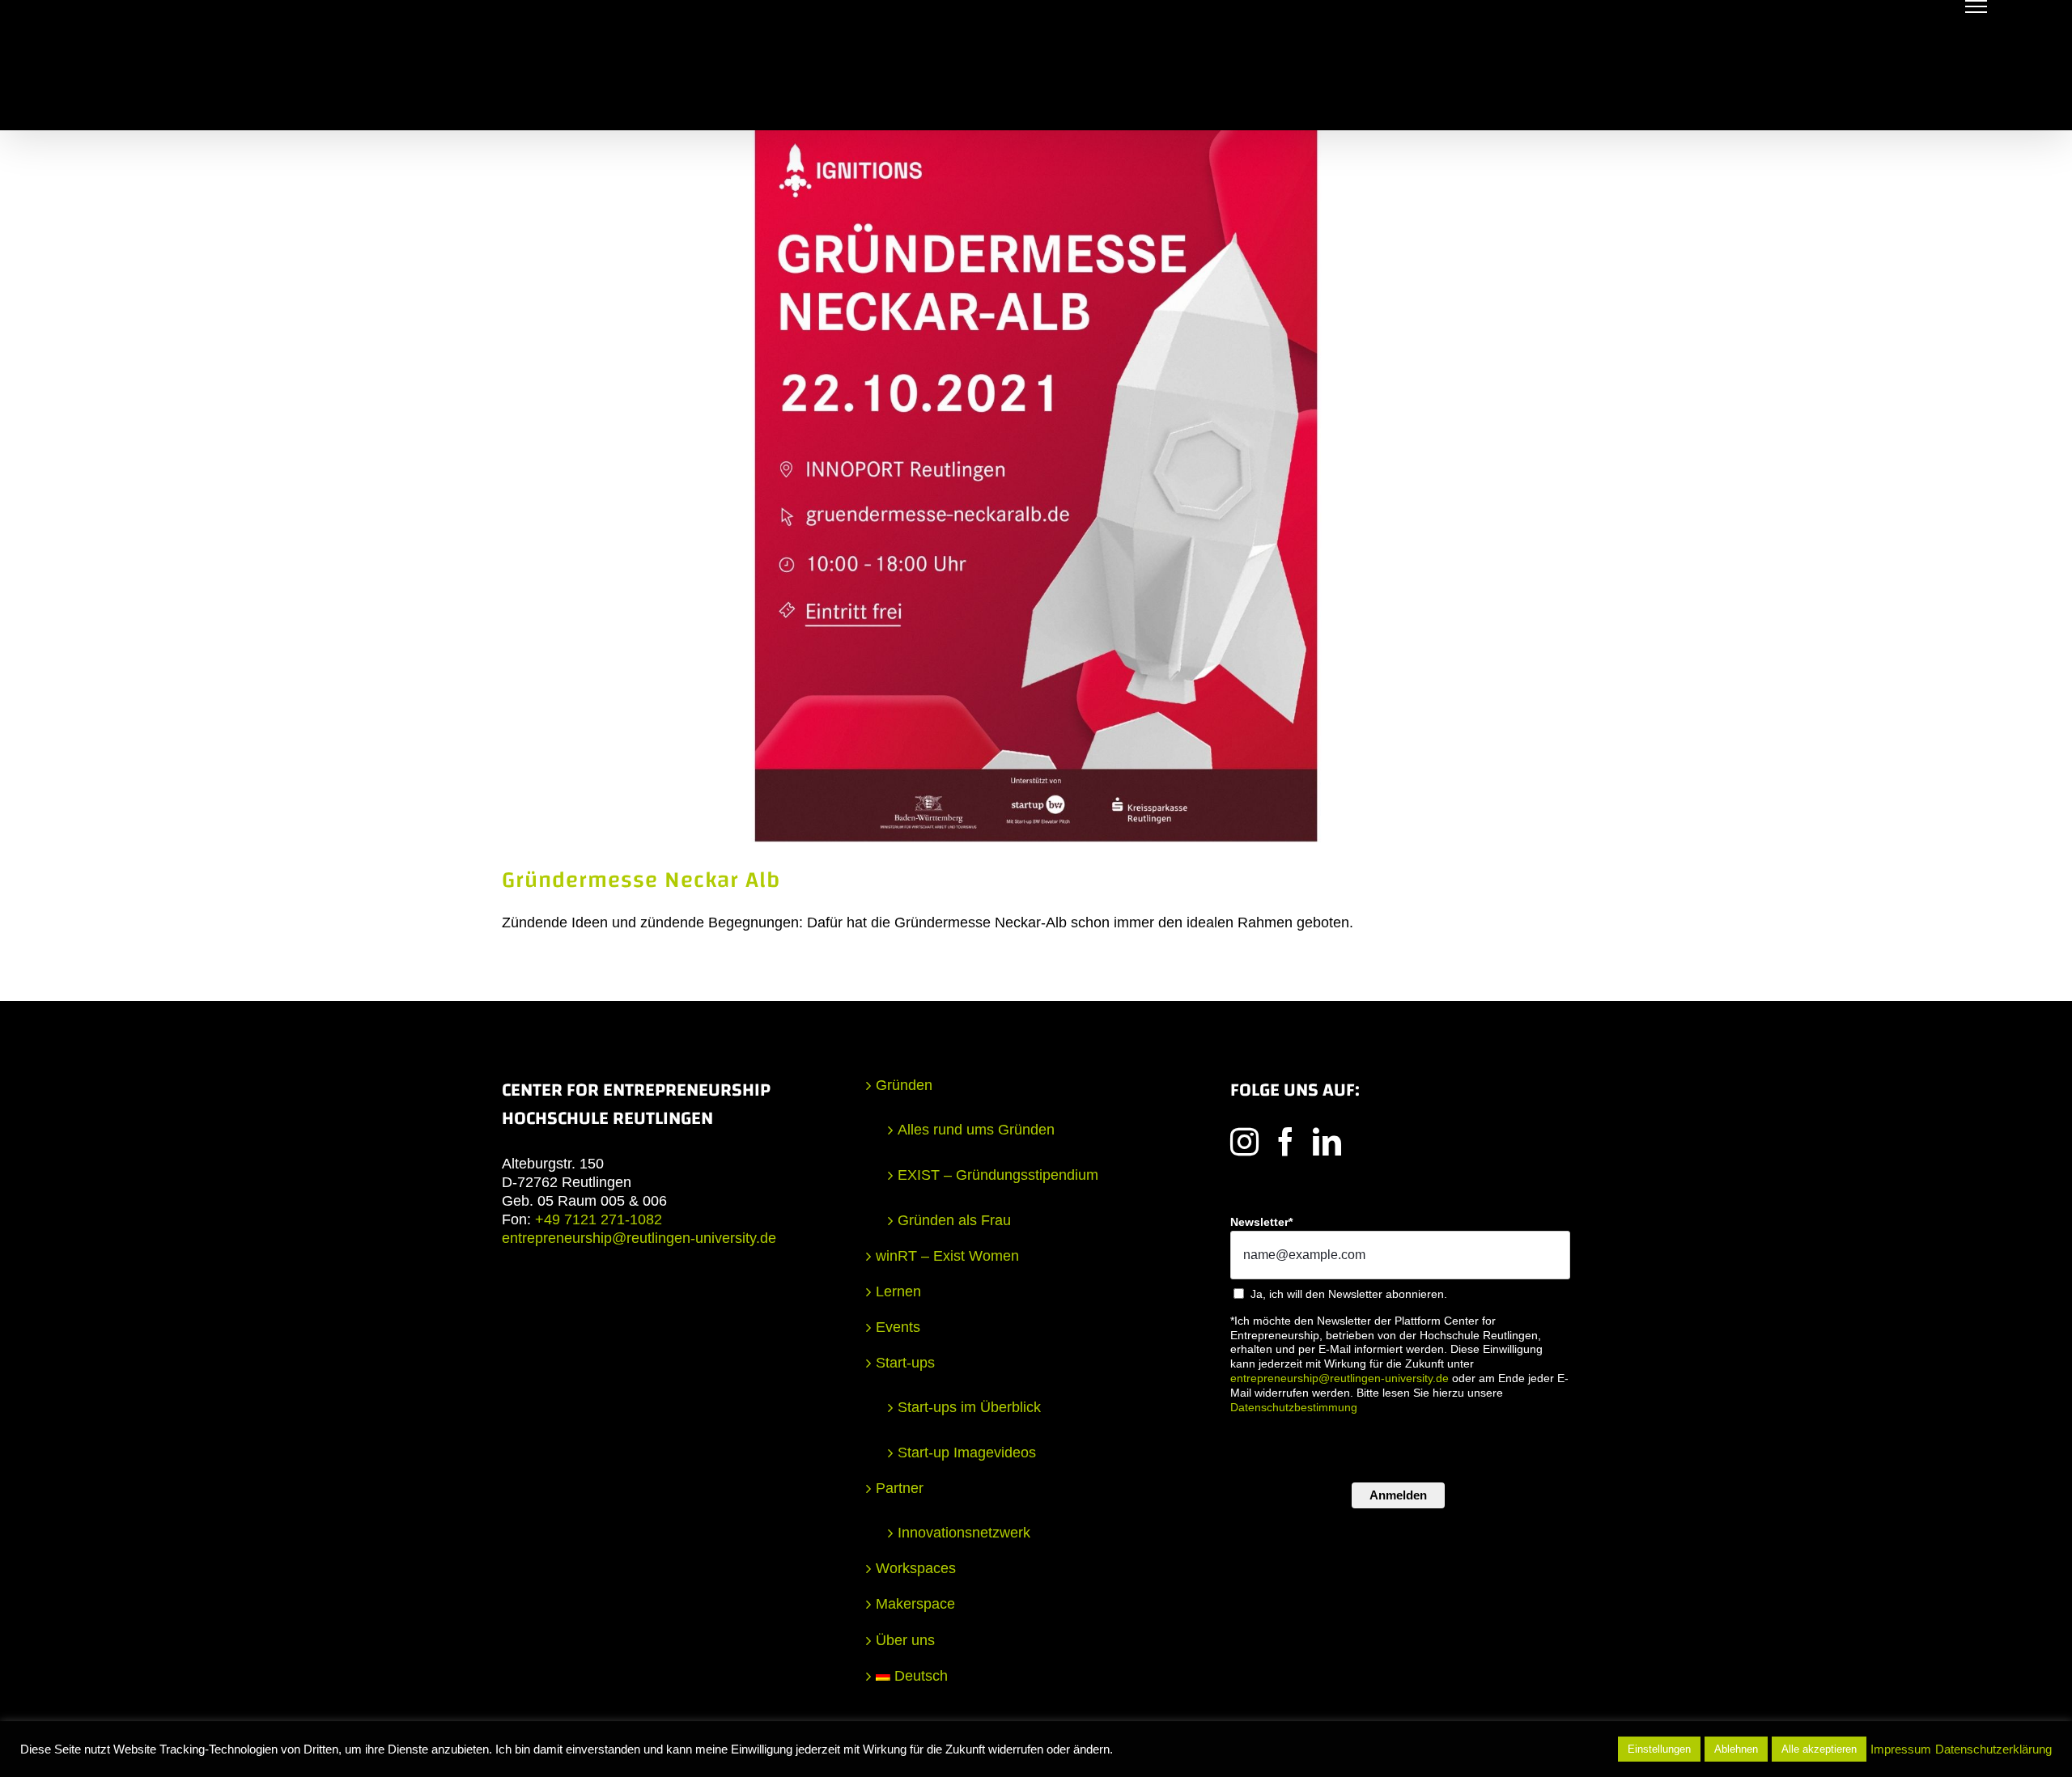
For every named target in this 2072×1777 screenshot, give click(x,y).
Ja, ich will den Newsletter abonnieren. (1349, 1294)
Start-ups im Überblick (969, 1407)
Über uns (905, 1640)
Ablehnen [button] (1736, 1749)
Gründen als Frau (954, 1220)
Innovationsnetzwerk (964, 1533)
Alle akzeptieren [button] (1819, 1749)
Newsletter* (1261, 1222)
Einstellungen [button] (1659, 1749)
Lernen (898, 1291)
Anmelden (1398, 1495)
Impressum (1901, 1749)
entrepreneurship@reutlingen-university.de (639, 1238)
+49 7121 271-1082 (599, 1219)
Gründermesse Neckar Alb (641, 880)
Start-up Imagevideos (967, 1453)
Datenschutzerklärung (1993, 1749)
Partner (900, 1488)
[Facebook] (1286, 1141)
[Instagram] (1244, 1141)
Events (898, 1327)
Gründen (904, 1085)
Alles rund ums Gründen (976, 1130)
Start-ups (905, 1363)
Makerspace (915, 1604)
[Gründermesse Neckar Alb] (1036, 486)
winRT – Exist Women (947, 1256)
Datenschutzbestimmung (1294, 1407)
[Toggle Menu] (1976, 6)
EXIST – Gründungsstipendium (998, 1175)
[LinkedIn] (1327, 1141)
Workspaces (916, 1568)
